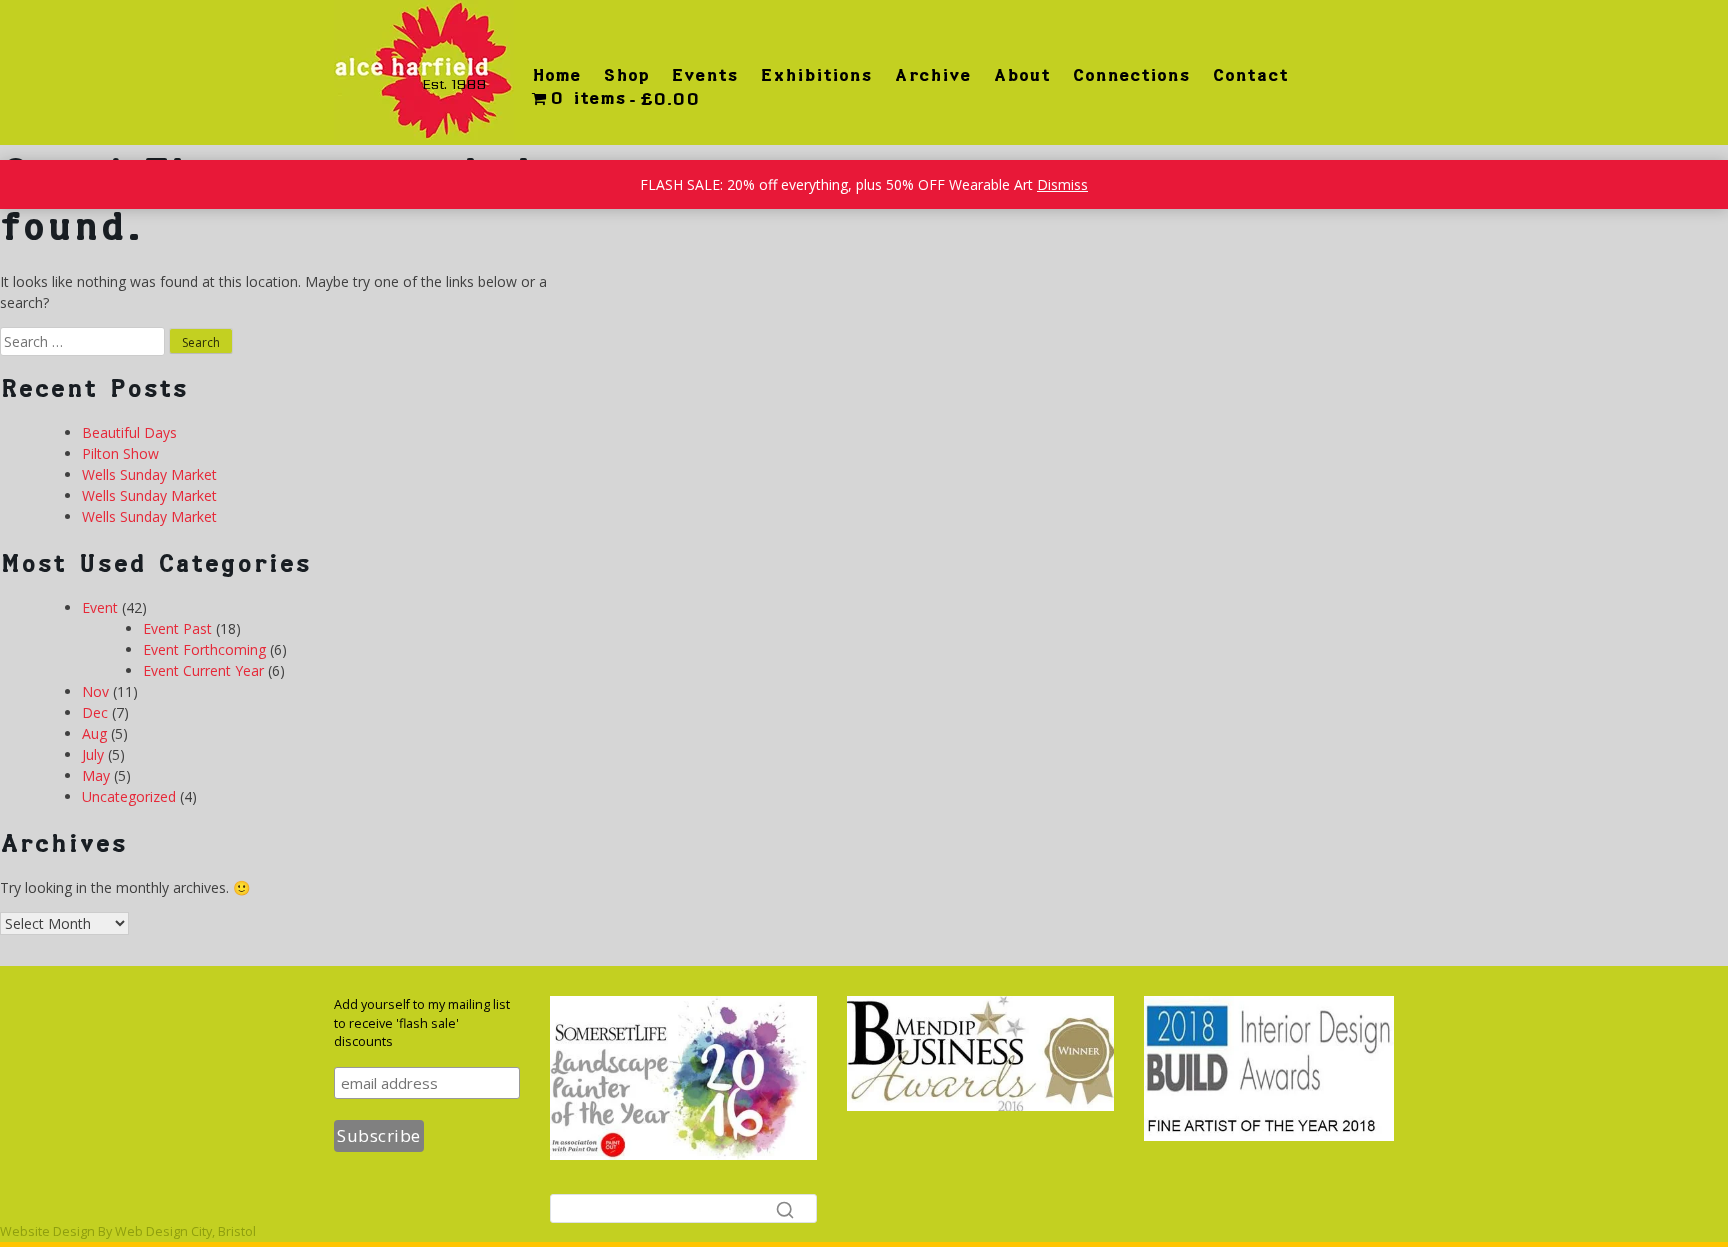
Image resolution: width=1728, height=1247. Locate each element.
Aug (94, 733)
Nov (95, 691)
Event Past (177, 628)
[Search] (785, 1209)
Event (100, 607)
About (1021, 75)
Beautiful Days (129, 432)
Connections (1131, 75)
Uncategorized (129, 796)
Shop (626, 75)
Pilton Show (120, 453)
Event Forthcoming (204, 649)
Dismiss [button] (1062, 184)
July (93, 754)
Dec (95, 712)
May (96, 775)
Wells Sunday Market (149, 474)
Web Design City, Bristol (185, 1231)
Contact (1250, 75)
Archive (932, 75)
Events (704, 75)
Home (556, 75)
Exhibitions (816, 75)
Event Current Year (203, 670)
